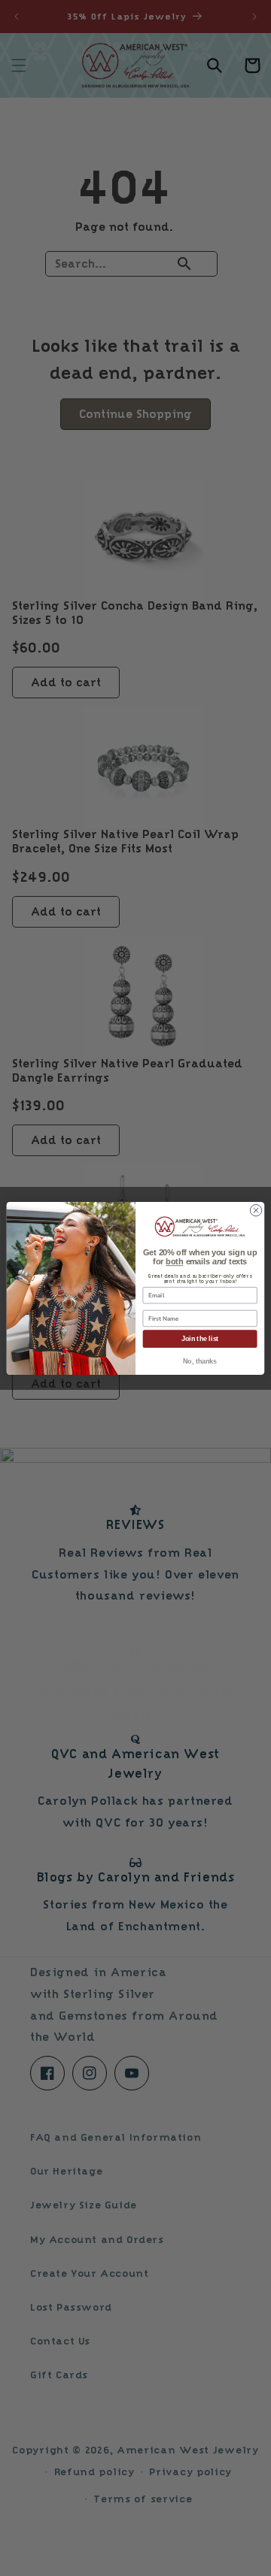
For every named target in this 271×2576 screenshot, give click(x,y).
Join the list (200, 1339)
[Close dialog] (256, 1210)
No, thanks (200, 1361)
